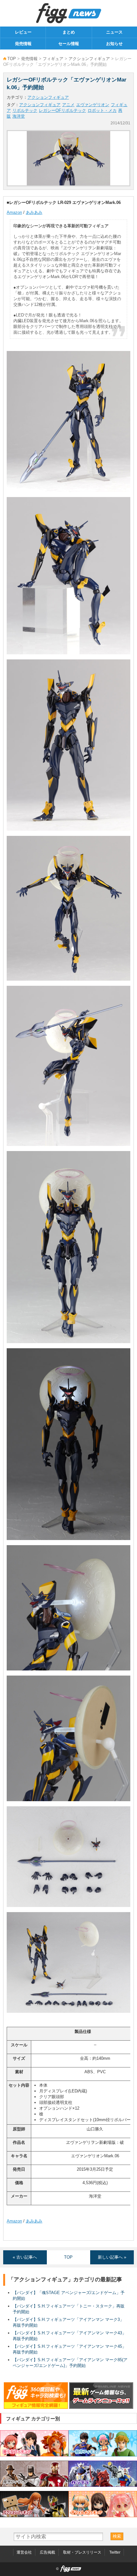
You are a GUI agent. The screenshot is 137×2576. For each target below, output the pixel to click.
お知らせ (114, 44)
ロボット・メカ (102, 110)
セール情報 (69, 44)
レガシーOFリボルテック (62, 110)
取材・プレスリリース (82, 2552)
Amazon (14, 212)
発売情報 (23, 44)
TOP (12, 59)
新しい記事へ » (112, 2257)
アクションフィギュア (89, 59)
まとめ (69, 32)
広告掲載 (47, 2552)
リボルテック (25, 110)
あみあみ (34, 212)
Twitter (115, 2552)
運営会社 (24, 2552)
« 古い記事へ (25, 2257)
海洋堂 (19, 116)
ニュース (114, 32)
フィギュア (53, 59)
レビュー (23, 32)
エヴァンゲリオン (93, 105)
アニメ (68, 105)
